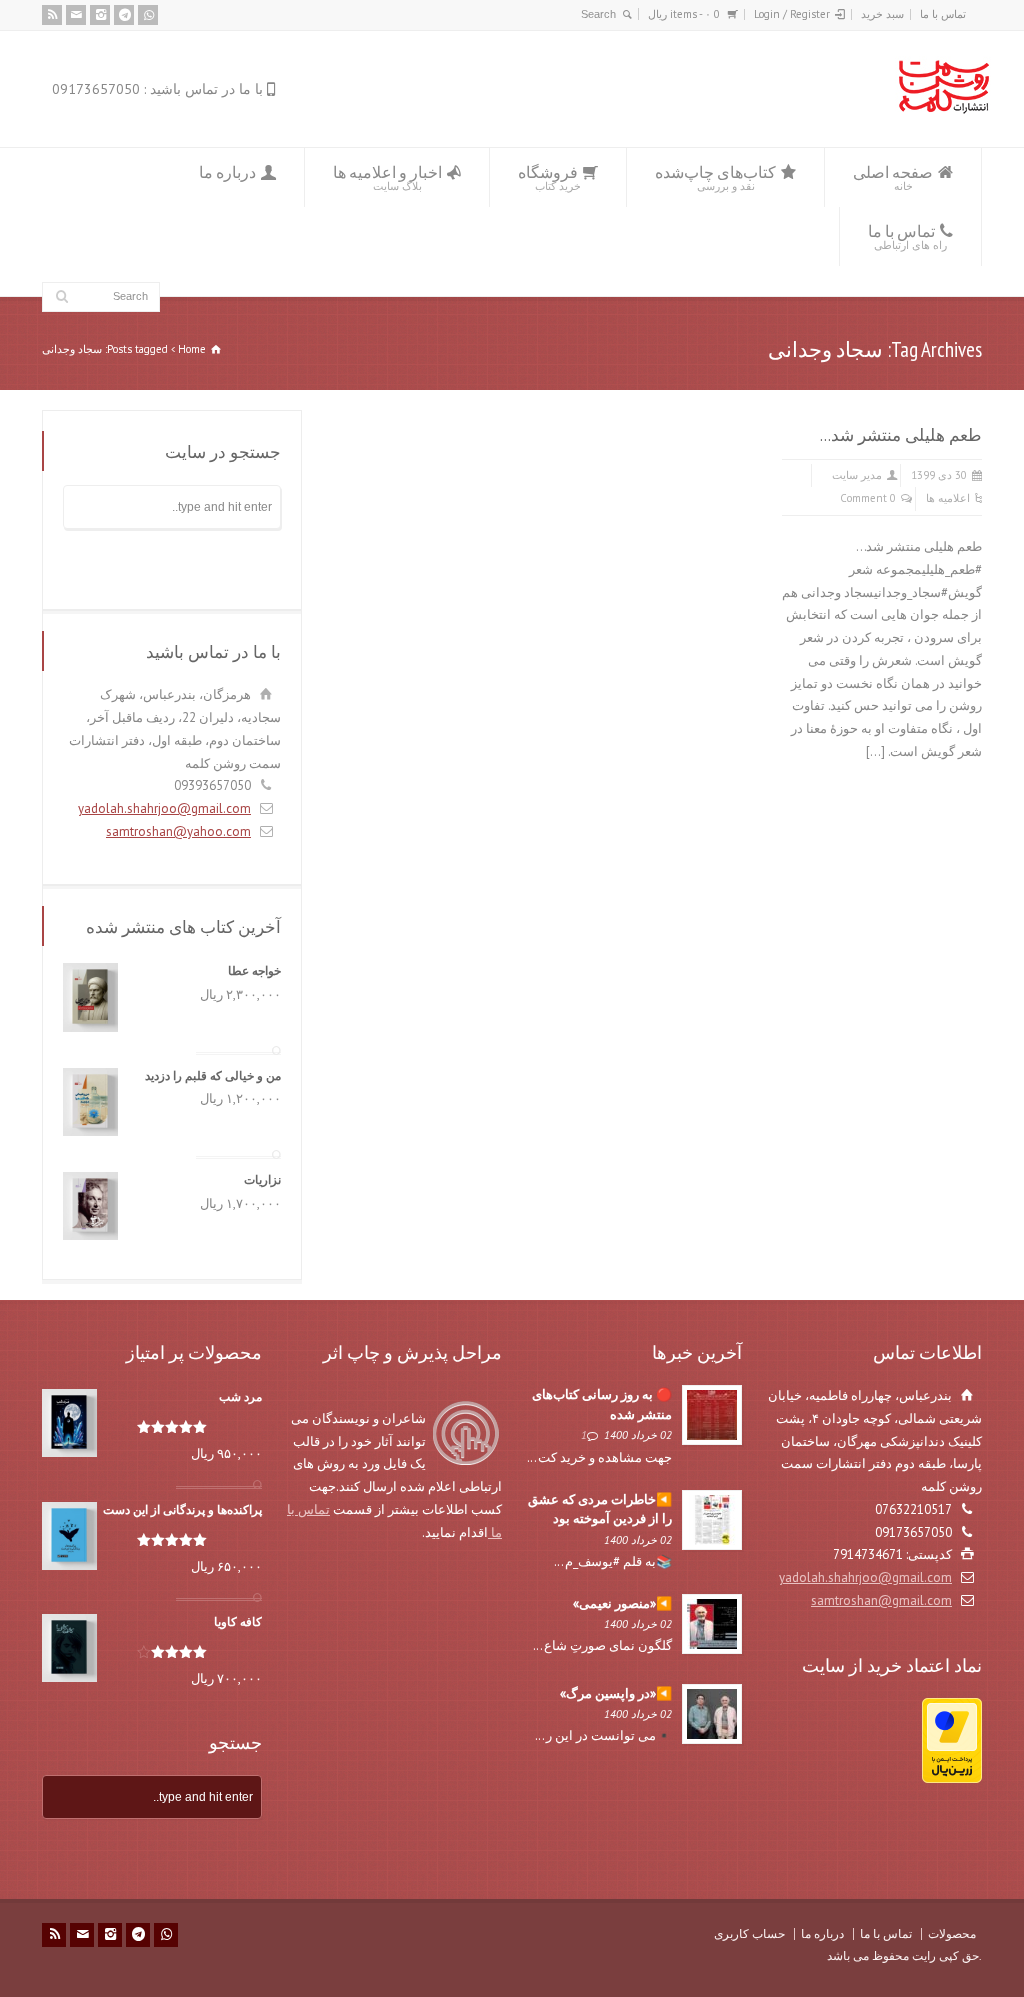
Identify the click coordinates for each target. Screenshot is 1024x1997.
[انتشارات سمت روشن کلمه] (943, 109)
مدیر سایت (857, 475)
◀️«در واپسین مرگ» (616, 1693)
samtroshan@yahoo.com (178, 831)
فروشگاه (549, 177)
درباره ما (227, 172)
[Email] (76, 15)
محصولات (952, 1933)
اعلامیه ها (948, 498)
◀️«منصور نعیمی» (622, 1603)
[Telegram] (124, 15)
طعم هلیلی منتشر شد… (901, 435)
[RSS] (52, 15)
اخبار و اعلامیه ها (387, 177)
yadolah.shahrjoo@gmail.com (164, 808)
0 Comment (868, 498)
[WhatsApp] (148, 15)
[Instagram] (100, 15)
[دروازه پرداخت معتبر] (952, 1778)
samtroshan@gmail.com (881, 1600)
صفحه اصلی (893, 177)
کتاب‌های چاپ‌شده (715, 177)
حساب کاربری (749, 1933)
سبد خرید (882, 14)
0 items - (684, 14)
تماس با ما (943, 14)
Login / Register (792, 14)
